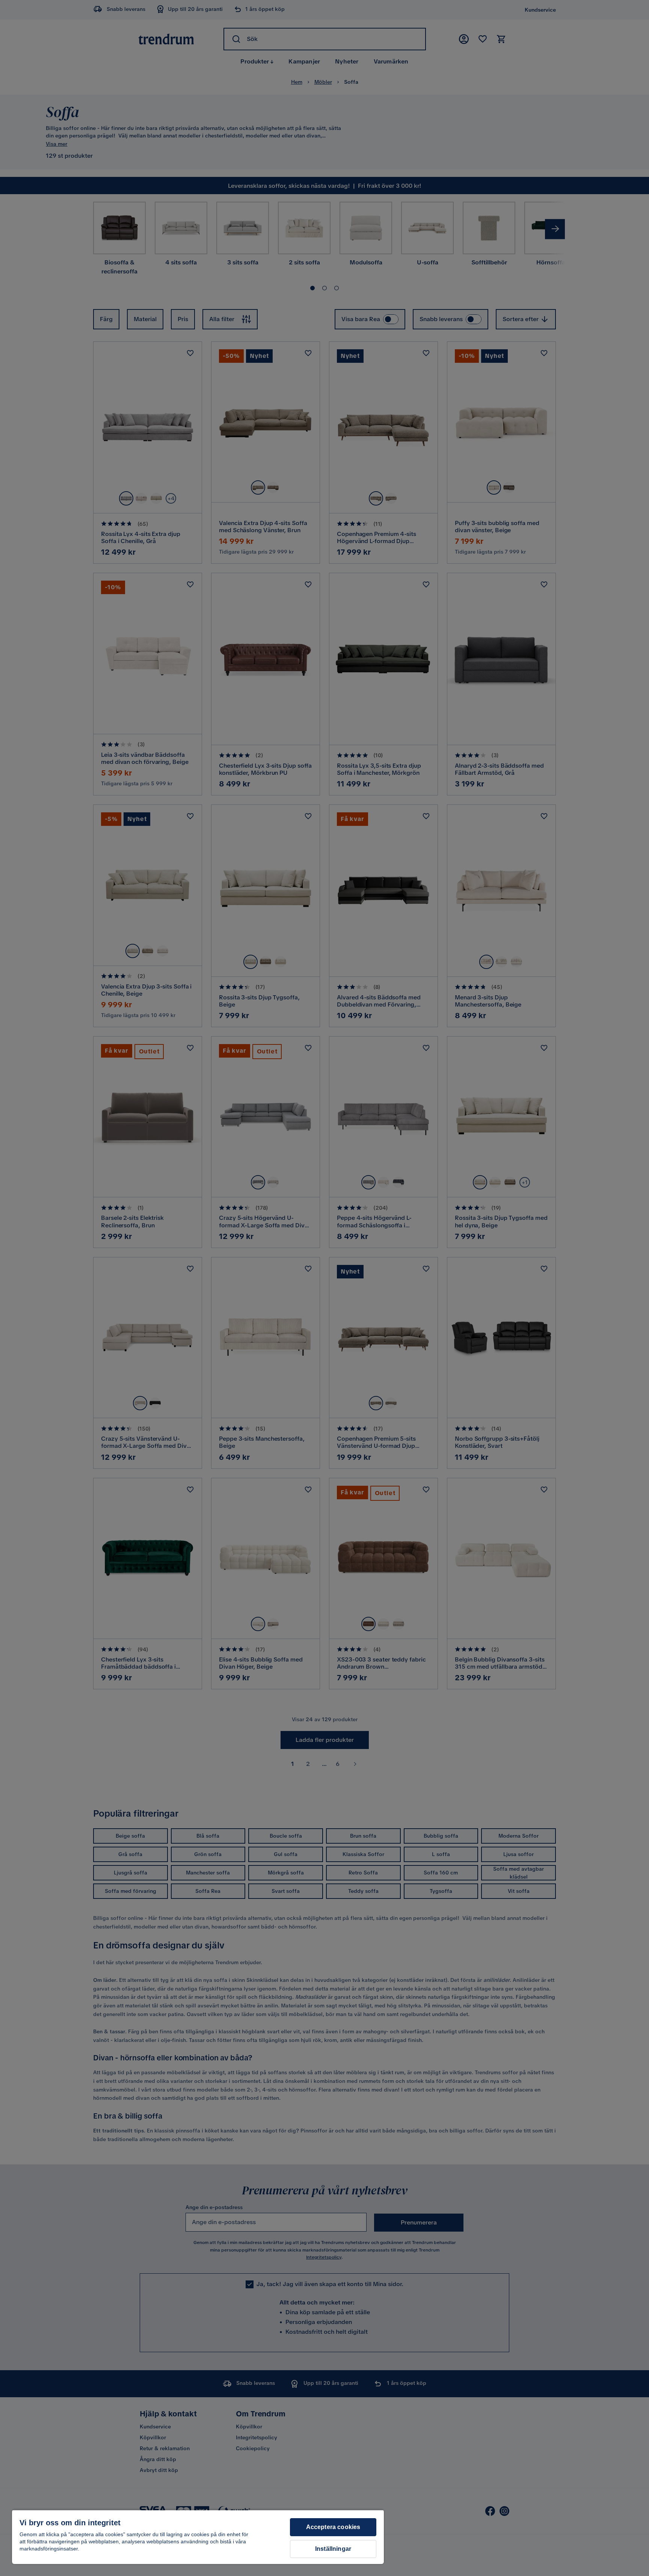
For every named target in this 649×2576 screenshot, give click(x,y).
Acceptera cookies (333, 2527)
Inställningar (333, 2549)
